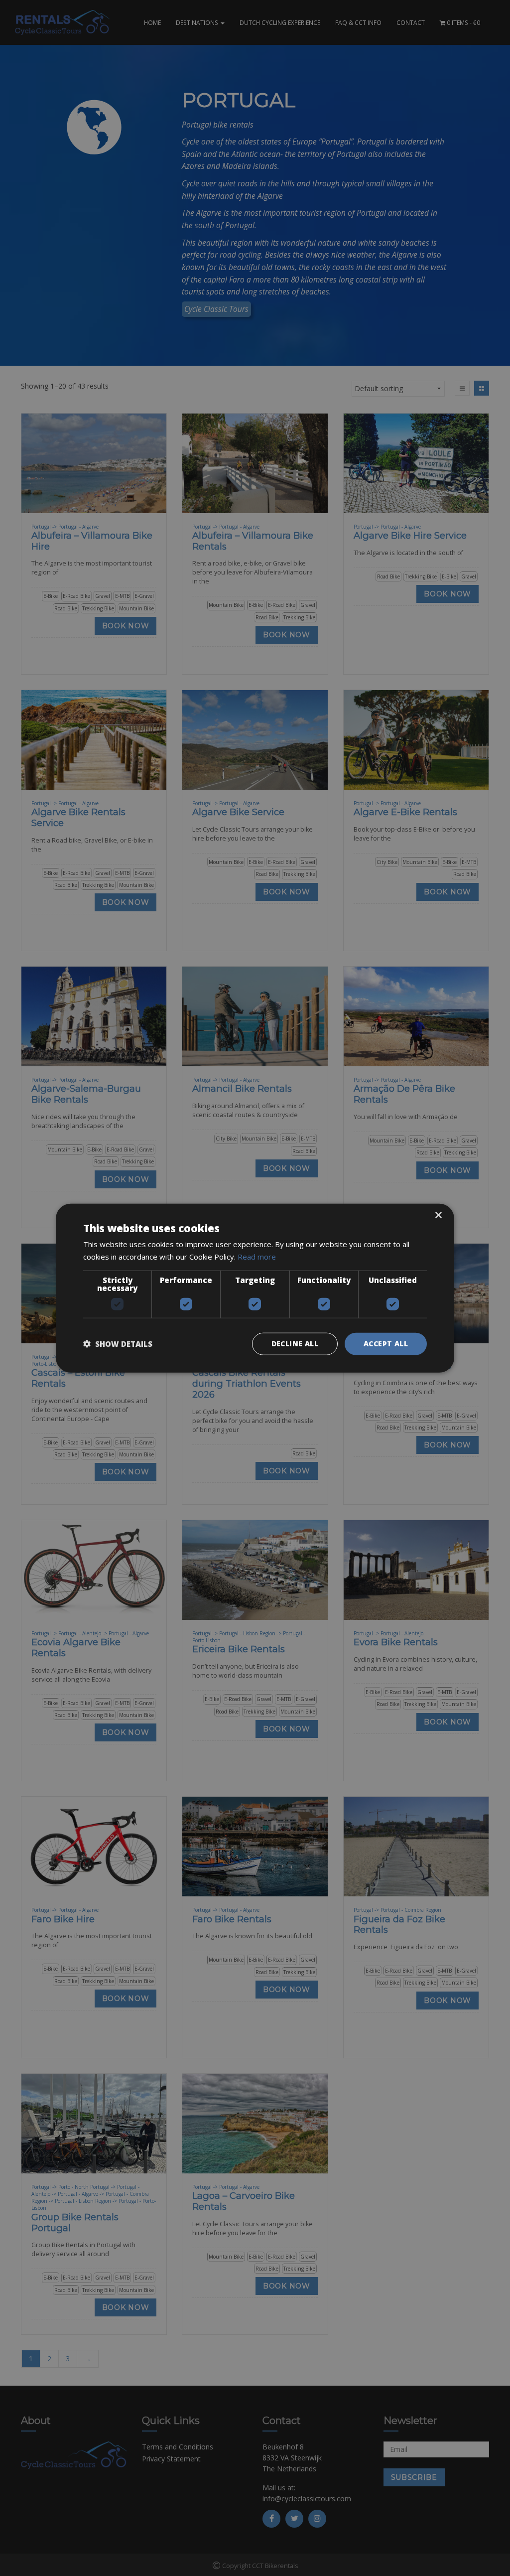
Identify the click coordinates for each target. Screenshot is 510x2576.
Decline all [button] (295, 1344)
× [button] (438, 1216)
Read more (257, 1257)
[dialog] (255, 1288)
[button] (118, 1344)
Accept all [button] (386, 1344)
